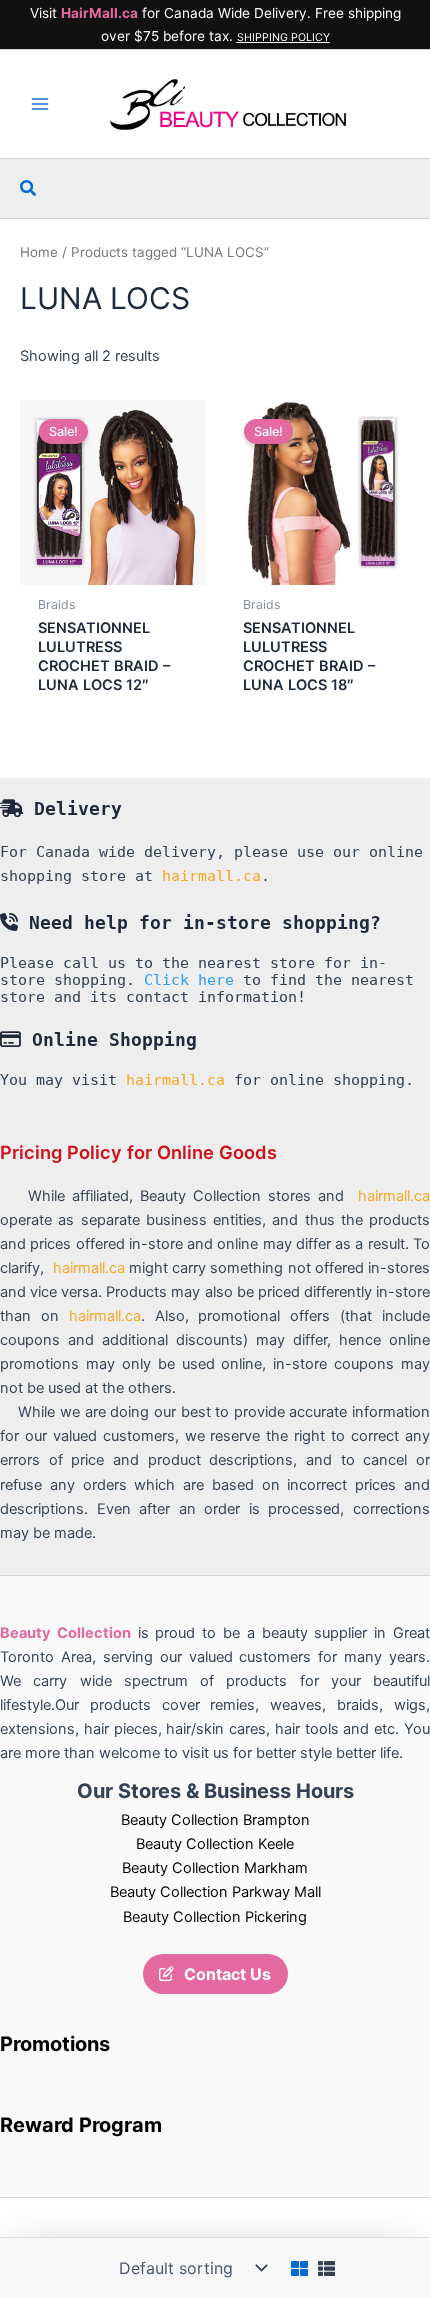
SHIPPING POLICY (283, 37)
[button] (29, 188)
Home (39, 252)
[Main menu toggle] (40, 104)
